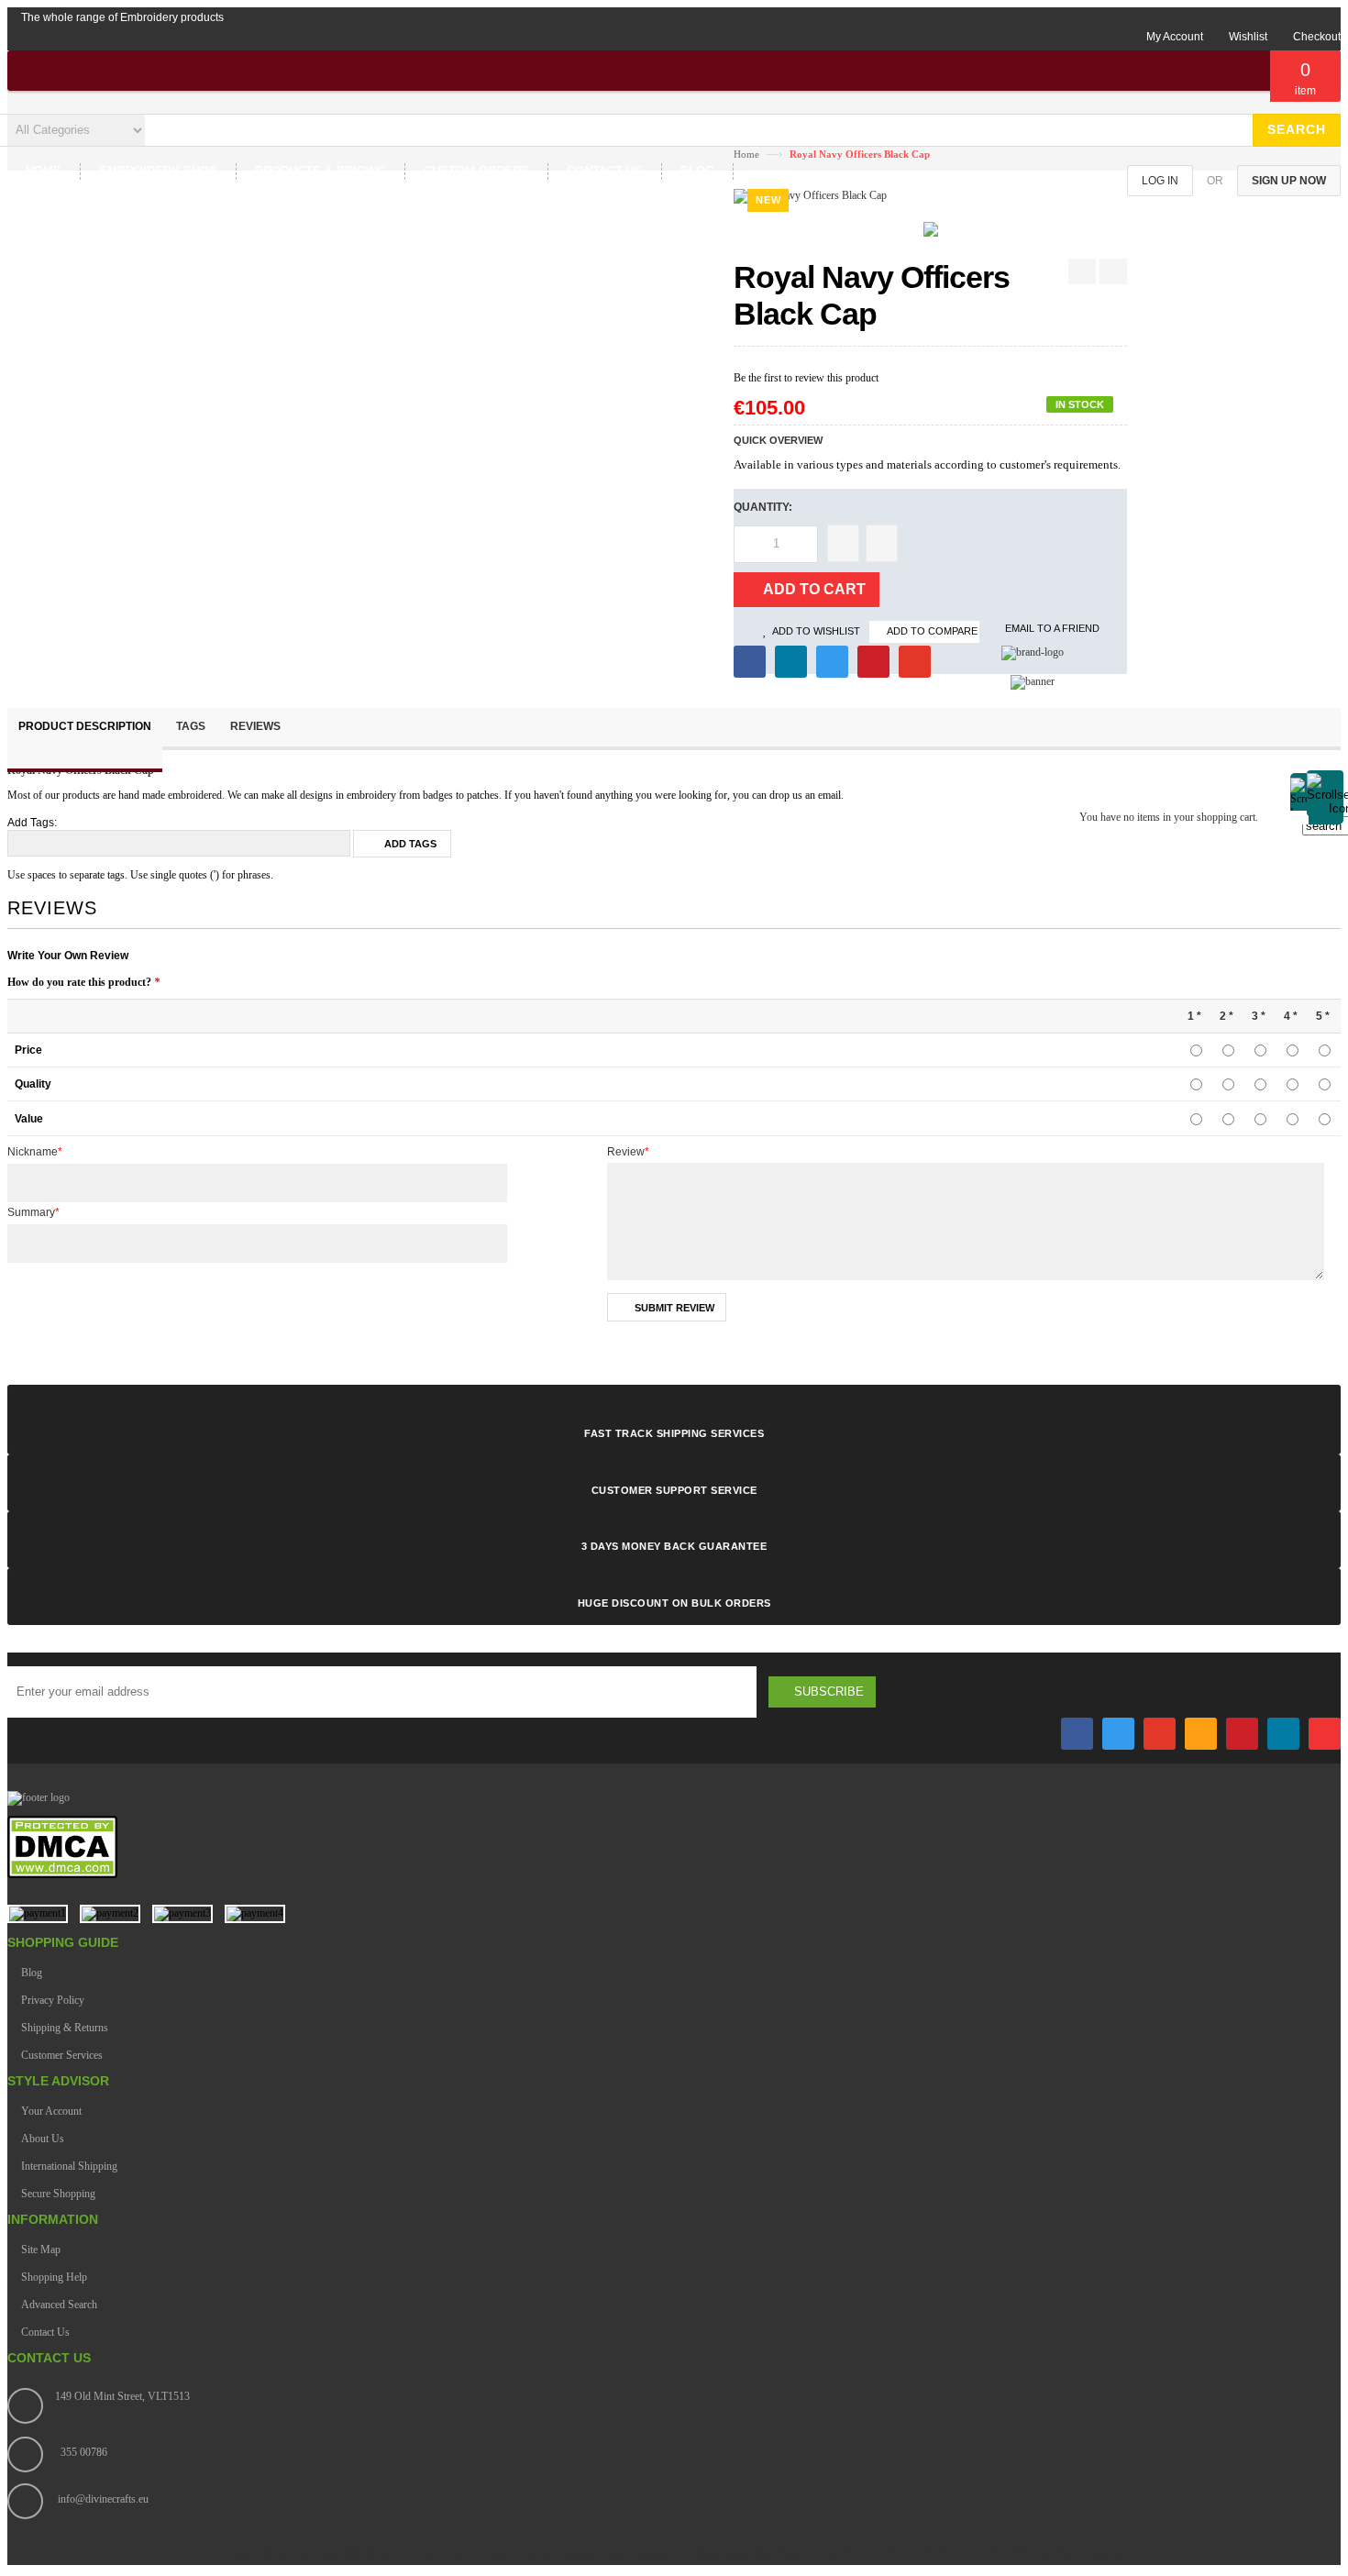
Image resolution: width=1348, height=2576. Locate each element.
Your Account (51, 2111)
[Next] (1113, 271)
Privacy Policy (53, 2000)
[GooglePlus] (1160, 1734)
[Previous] (1082, 271)
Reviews (255, 726)
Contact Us (45, 2332)
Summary (33, 1212)
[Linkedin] (1283, 1734)
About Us (43, 2139)
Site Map (41, 2250)
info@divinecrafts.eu (103, 2499)
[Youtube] (1325, 1734)
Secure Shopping (58, 2194)
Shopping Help (54, 2277)
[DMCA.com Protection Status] (62, 1875)
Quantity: (763, 507)
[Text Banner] (1033, 681)
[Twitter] (1118, 1734)
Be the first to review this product (806, 378)
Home (746, 154)
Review (628, 1152)
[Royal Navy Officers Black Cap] (931, 233)
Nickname (35, 1152)
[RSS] (1201, 1734)
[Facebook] (1077, 1734)
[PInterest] (1242, 1734)
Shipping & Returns (65, 2028)
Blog (32, 1973)
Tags (191, 726)
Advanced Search (59, 2305)
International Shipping (69, 2166)
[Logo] (39, 1797)
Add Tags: (32, 823)
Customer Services (62, 2055)
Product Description (85, 726)
